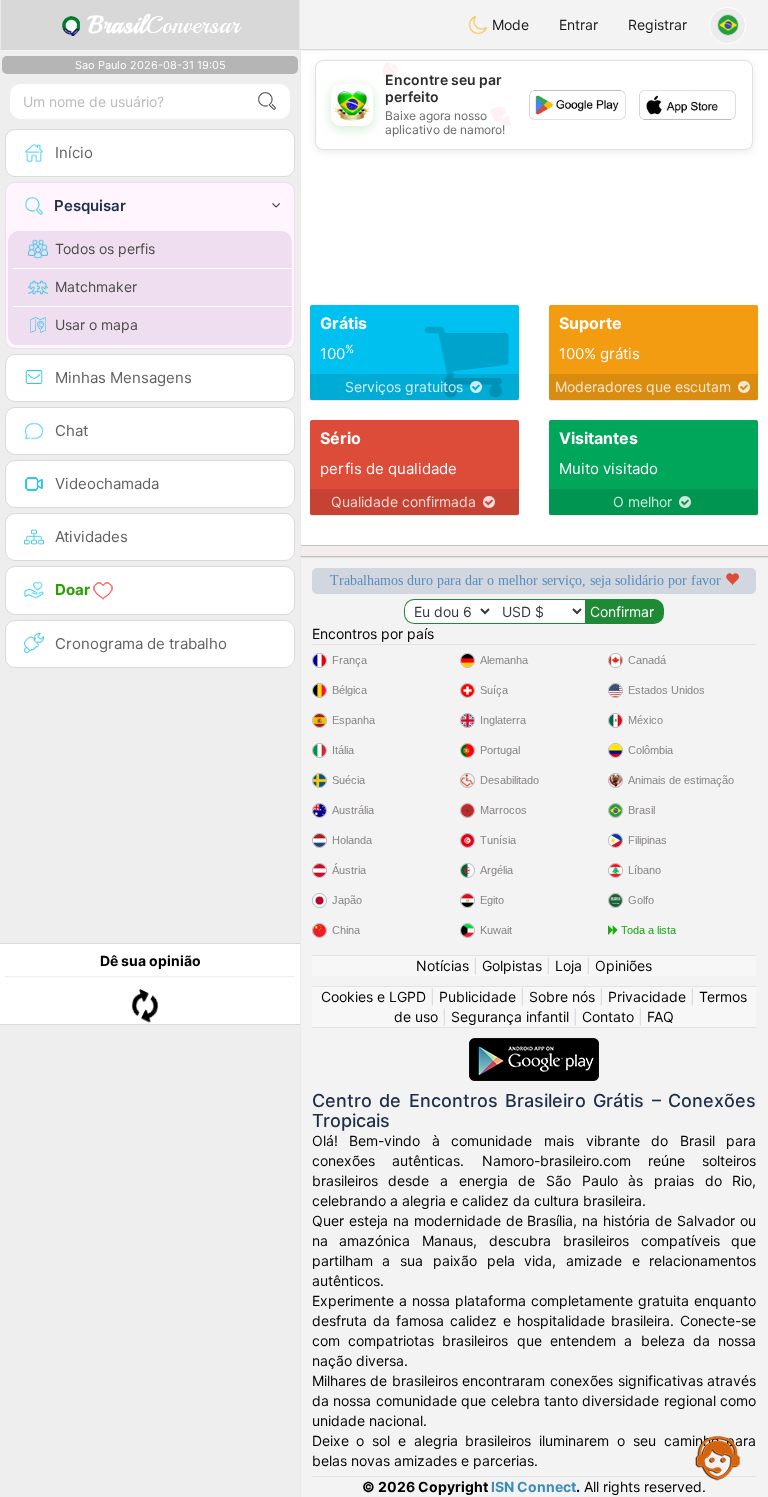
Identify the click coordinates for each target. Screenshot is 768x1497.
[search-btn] (267, 101)
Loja (568, 965)
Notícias (442, 965)
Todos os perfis (105, 248)
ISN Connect (533, 1486)
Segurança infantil (510, 1016)
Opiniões (623, 965)
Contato (608, 1016)
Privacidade (647, 996)
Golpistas (512, 965)
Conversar (163, 25)
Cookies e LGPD (373, 996)
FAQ (660, 1016)
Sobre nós (562, 996)
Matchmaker (96, 286)
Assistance (718, 1457)
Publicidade (477, 996)
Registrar (657, 24)
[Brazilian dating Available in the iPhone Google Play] (534, 1047)
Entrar (578, 24)
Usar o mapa (96, 324)
